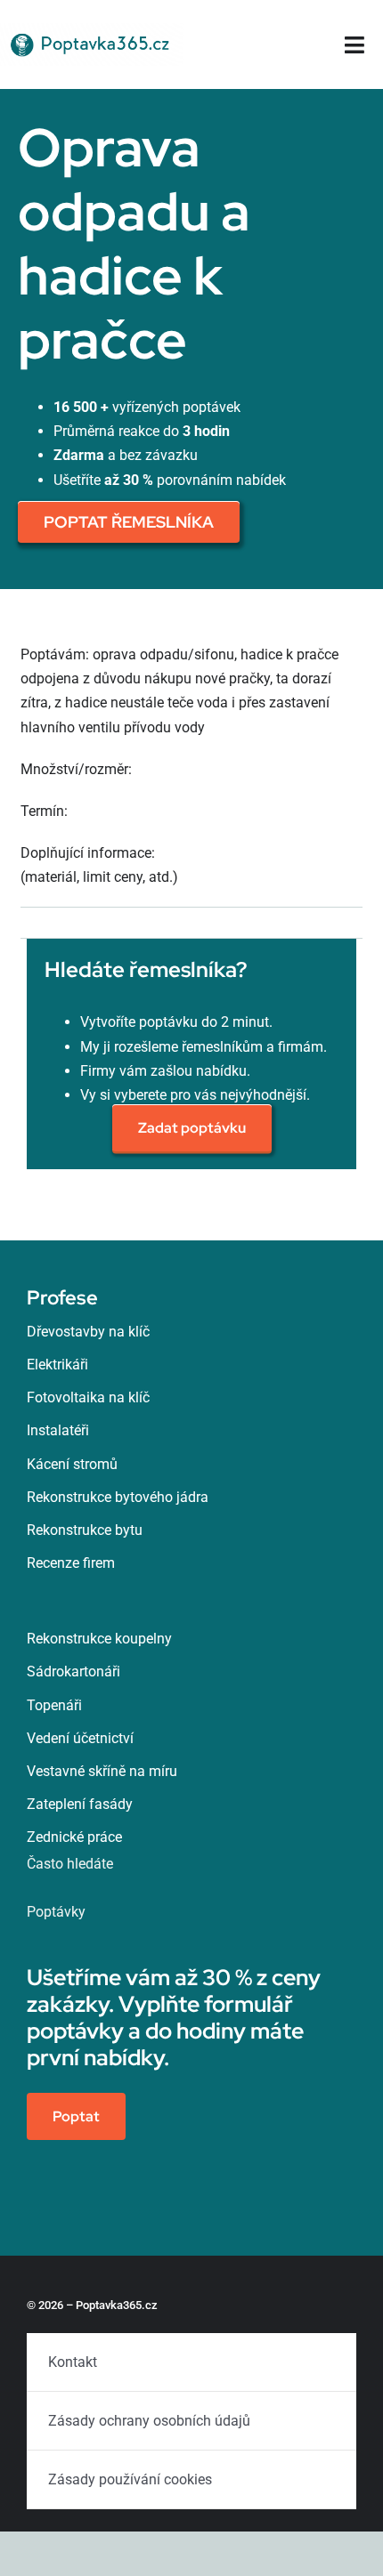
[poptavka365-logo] (92, 30)
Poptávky (56, 1912)
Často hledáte (70, 1864)
